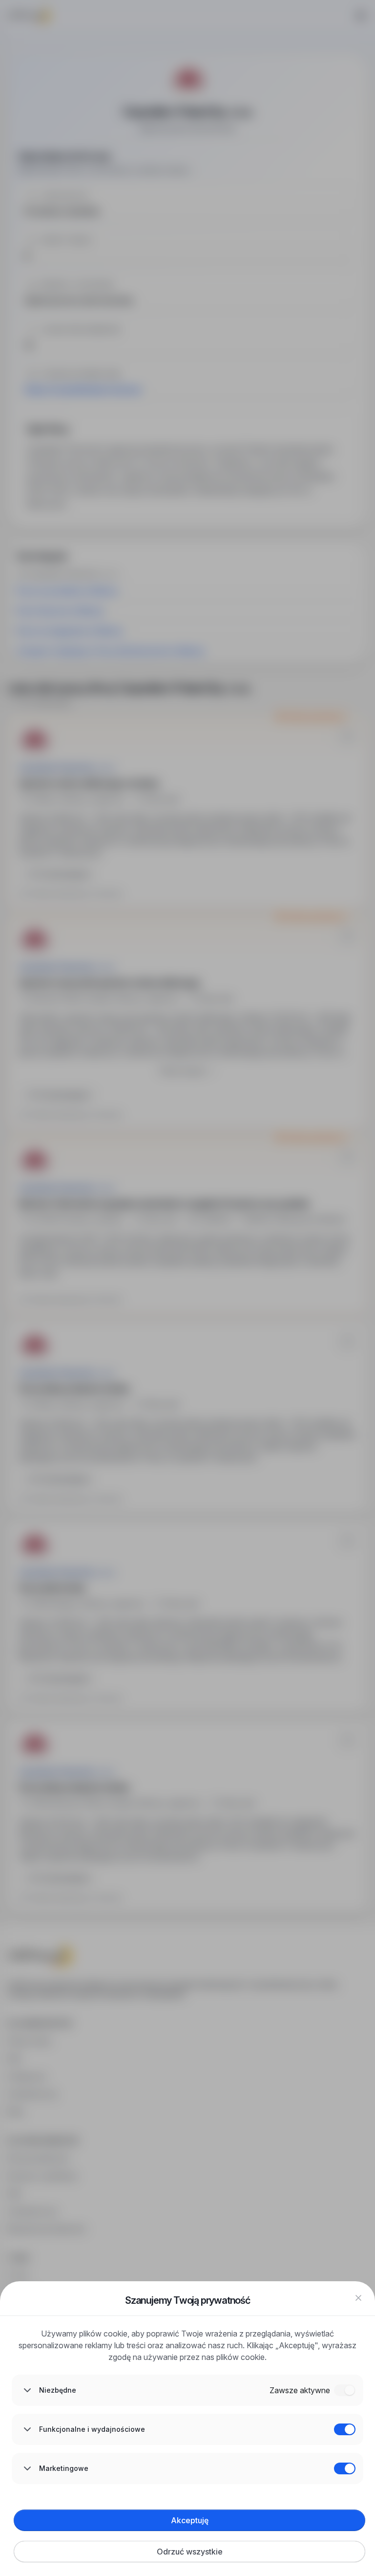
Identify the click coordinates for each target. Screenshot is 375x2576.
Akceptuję (190, 2520)
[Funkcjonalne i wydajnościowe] (345, 2429)
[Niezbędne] (345, 2390)
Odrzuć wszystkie (190, 2552)
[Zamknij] (358, 2298)
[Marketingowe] (345, 2468)
